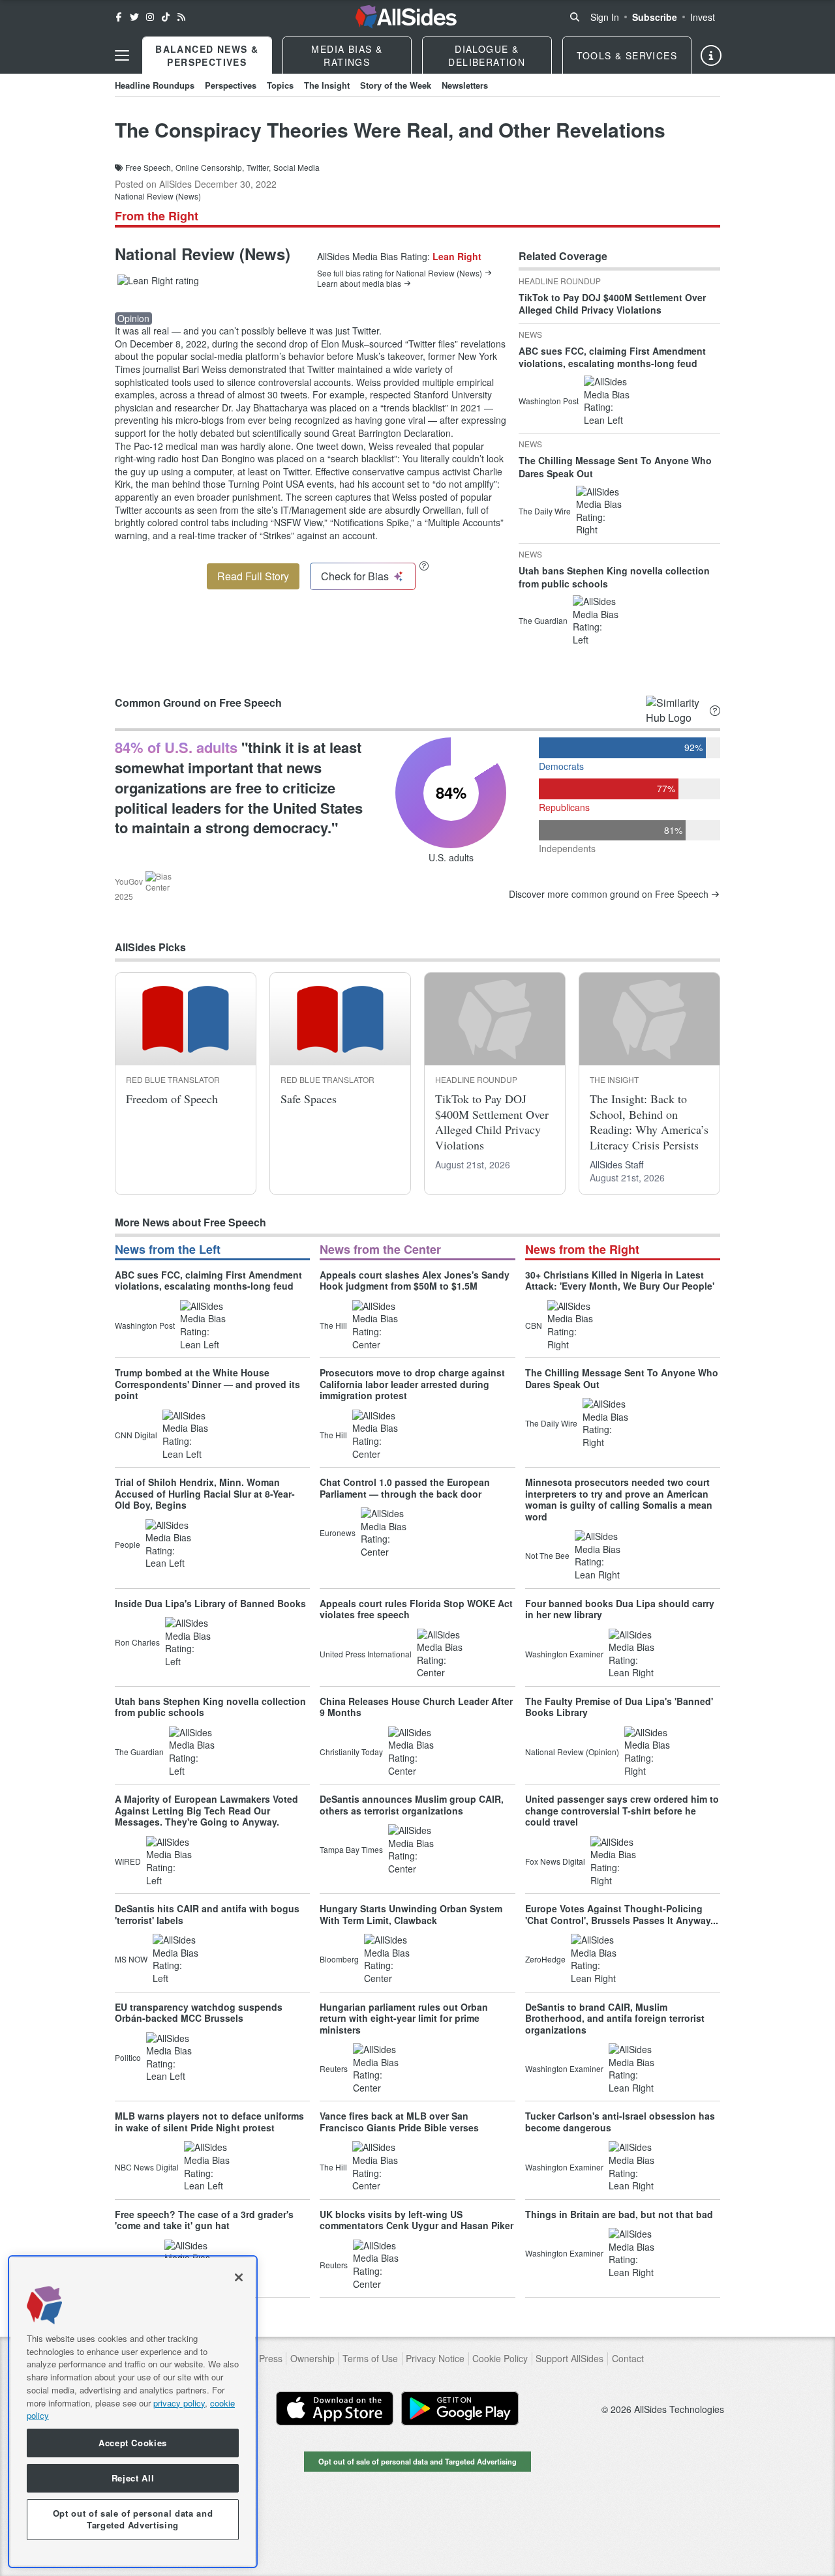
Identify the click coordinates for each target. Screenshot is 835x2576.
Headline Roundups (155, 85)
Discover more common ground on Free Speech (609, 894)
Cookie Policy (500, 2359)
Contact (628, 2359)
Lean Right (457, 256)
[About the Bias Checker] (424, 566)
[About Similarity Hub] (715, 710)
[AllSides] (406, 17)
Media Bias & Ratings (347, 55)
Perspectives (231, 85)
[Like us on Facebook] (119, 17)
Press (271, 2359)
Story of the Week (396, 85)
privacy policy (179, 2402)
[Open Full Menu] (122, 55)
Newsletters (465, 85)
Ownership (312, 2359)
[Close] (239, 2277)
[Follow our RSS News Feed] (181, 17)
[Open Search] (575, 17)
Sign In (605, 17)
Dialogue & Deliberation (487, 55)
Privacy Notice (435, 2359)
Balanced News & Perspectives (207, 55)
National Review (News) (158, 196)
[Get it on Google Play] (460, 2408)
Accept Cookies (133, 2443)
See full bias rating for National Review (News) (400, 273)
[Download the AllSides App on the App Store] (335, 2408)
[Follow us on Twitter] (134, 17)
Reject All (133, 2478)
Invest (703, 17)
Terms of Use (370, 2359)
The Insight (327, 85)
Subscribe (655, 17)
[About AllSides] (711, 55)
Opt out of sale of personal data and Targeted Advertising (417, 2461)
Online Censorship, (210, 168)
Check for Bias (355, 576)
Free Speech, (149, 168)
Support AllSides (569, 2359)
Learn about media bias (359, 284)
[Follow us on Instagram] (150, 17)
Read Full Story (253, 576)
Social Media (296, 168)
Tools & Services (627, 55)
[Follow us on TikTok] (166, 17)
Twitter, (259, 168)
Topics (280, 85)
